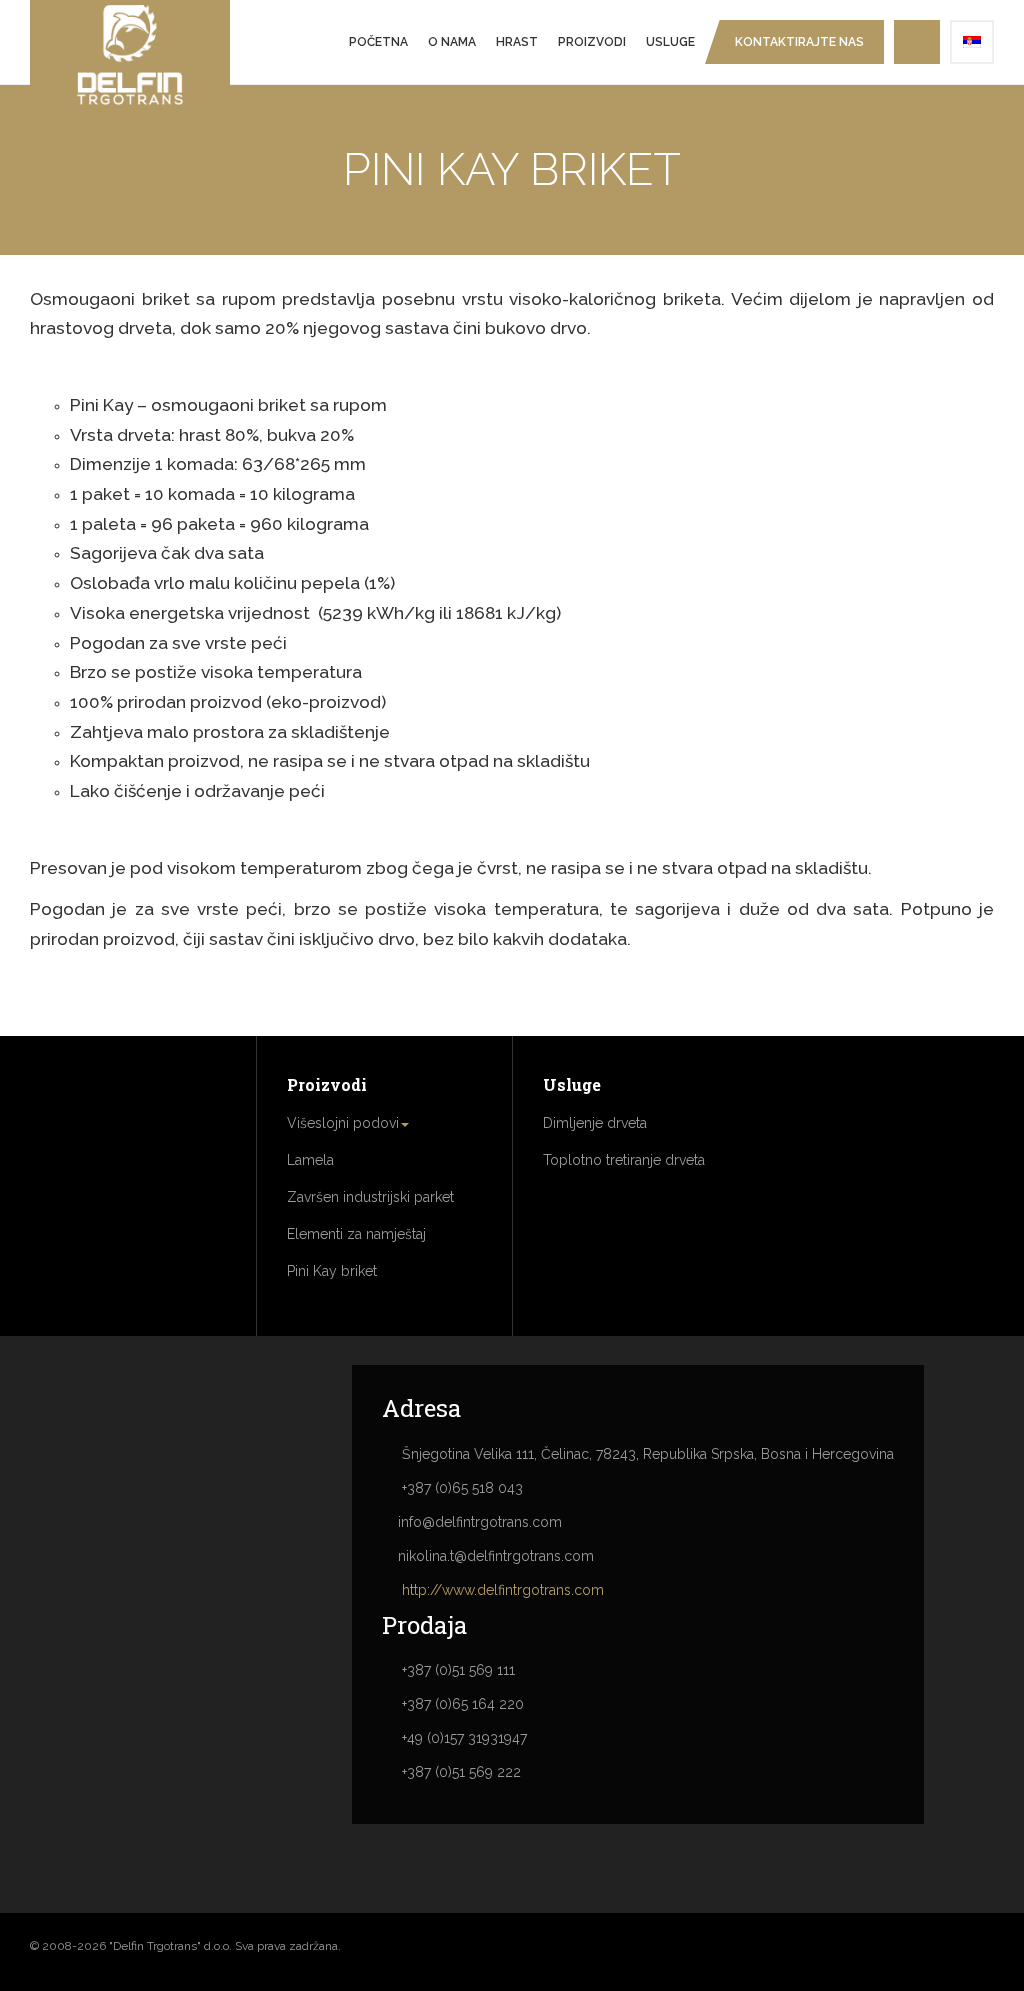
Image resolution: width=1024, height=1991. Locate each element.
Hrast (517, 42)
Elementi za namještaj (356, 1234)
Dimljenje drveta (595, 1123)
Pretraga (917, 42)
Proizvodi (592, 42)
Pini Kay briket (332, 1271)
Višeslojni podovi (343, 1123)
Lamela (310, 1160)
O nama (452, 42)
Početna (378, 42)
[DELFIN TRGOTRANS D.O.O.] (130, 55)
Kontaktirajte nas (799, 42)
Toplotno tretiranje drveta (624, 1160)
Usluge (670, 42)
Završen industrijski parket (370, 1197)
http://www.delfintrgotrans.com (503, 1590)
